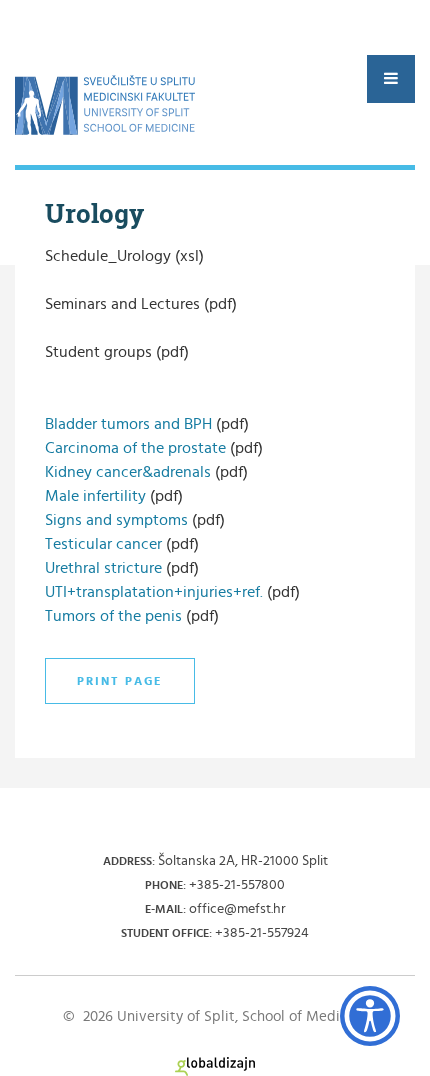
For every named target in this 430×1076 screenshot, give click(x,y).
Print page (120, 681)
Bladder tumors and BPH (130, 424)
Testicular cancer (103, 544)
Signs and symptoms (116, 520)
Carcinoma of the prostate (137, 448)
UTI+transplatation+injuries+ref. (154, 592)
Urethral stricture (105, 568)
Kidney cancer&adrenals (128, 472)
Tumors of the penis (113, 616)
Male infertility (95, 496)
